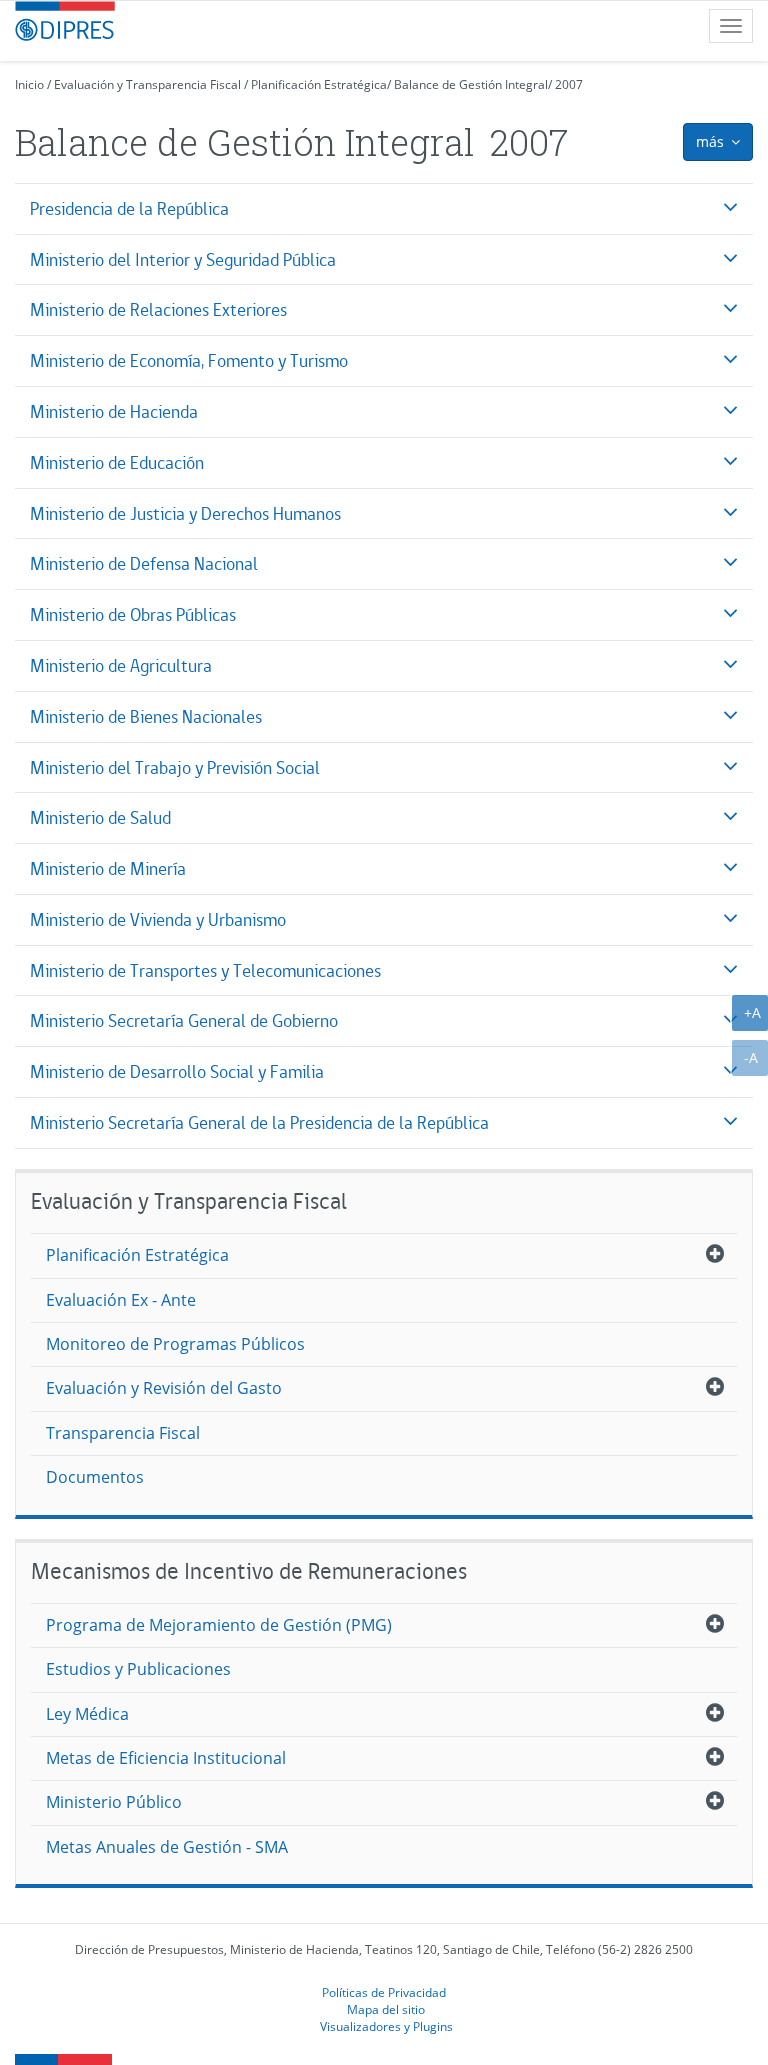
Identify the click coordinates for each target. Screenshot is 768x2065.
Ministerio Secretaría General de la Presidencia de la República (259, 1122)
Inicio (29, 84)
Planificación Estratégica (319, 84)
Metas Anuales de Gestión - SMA (167, 1847)
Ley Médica (87, 1714)
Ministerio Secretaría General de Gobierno (184, 1020)
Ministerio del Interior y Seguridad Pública (183, 259)
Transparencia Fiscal (123, 1433)
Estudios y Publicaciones (138, 1669)
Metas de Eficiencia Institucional (166, 1758)
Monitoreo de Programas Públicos (175, 1344)
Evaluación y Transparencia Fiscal (147, 84)
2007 (569, 84)
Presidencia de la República (129, 208)
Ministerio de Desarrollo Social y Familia (177, 1071)
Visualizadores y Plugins (386, 2026)
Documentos (95, 1477)
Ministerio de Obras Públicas (133, 614)
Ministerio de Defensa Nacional (144, 563)
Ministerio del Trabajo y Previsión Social (175, 767)
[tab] (384, 208)
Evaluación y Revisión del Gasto (164, 1388)
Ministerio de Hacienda (114, 411)
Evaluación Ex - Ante (121, 1300)
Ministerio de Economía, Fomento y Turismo (189, 360)
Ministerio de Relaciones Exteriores (158, 309)
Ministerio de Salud (100, 817)
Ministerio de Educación (117, 462)
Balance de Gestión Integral (471, 84)
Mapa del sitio (386, 2009)
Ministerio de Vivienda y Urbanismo (158, 919)
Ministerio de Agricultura (121, 665)
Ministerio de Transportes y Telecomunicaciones (205, 970)
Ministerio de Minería (108, 868)
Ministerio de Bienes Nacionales (146, 716)
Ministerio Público (114, 1802)
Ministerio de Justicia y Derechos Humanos (185, 513)
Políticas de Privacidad (384, 1992)
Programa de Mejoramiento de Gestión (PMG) (219, 1625)
